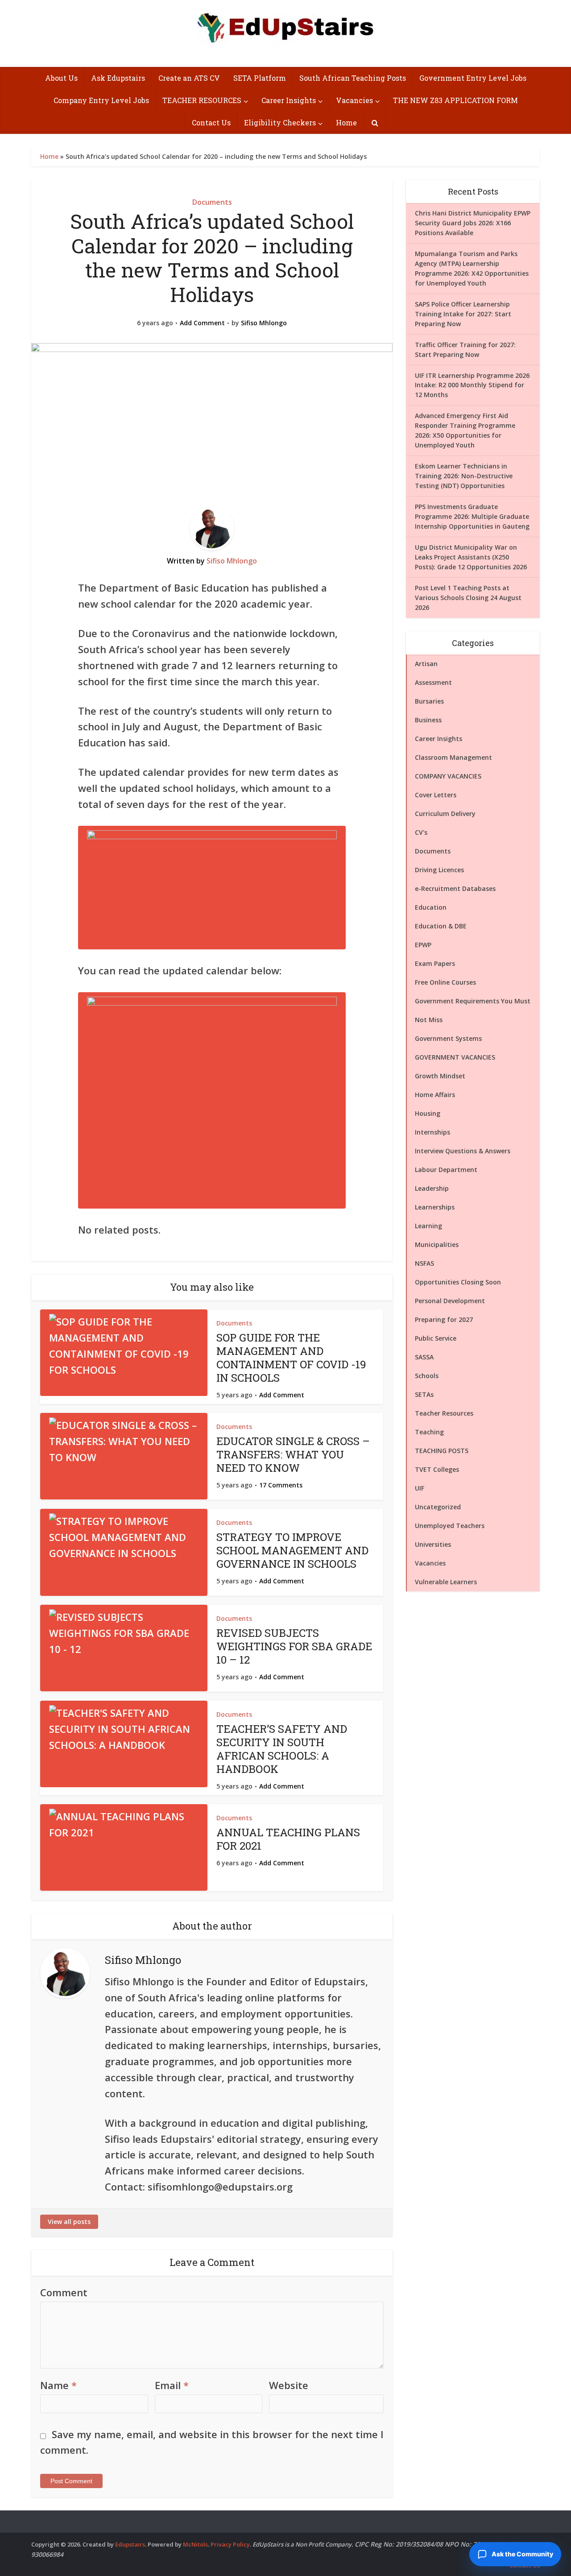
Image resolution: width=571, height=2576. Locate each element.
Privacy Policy (230, 2544)
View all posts (69, 2222)
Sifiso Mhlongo (264, 323)
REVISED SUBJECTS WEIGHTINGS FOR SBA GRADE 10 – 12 (294, 1646)
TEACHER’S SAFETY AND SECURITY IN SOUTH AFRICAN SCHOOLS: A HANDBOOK (282, 1749)
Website (289, 2385)
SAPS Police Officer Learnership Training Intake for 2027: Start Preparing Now (463, 314)
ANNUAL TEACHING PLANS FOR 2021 (288, 1839)
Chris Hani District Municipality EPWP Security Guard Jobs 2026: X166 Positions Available (473, 223)
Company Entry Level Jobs (101, 100)
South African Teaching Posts (353, 78)
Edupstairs (130, 2544)
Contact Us (211, 122)
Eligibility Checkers (280, 122)
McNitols (195, 2544)
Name (58, 2385)
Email (172, 2385)
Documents (212, 202)
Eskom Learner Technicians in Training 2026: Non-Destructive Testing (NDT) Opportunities (464, 476)
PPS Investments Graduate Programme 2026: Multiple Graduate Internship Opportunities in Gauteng (472, 516)
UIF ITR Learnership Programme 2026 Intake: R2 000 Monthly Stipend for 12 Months (472, 385)
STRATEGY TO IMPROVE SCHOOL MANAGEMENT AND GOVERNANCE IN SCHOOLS (292, 1550)
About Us (61, 78)
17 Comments (281, 1485)
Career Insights (289, 100)
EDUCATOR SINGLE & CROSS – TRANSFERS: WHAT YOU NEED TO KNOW (293, 1454)
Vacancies (354, 100)
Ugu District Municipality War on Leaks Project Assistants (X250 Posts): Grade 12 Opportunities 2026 (471, 557)
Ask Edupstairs (118, 78)
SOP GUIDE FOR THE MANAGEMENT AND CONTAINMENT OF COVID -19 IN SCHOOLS (291, 1358)
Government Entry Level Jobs (473, 78)
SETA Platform (260, 78)
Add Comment (202, 323)
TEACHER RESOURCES (202, 100)
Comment (64, 2292)
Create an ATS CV (189, 78)
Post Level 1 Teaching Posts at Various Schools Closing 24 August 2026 (468, 598)
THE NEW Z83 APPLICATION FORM (455, 100)
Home (346, 122)
